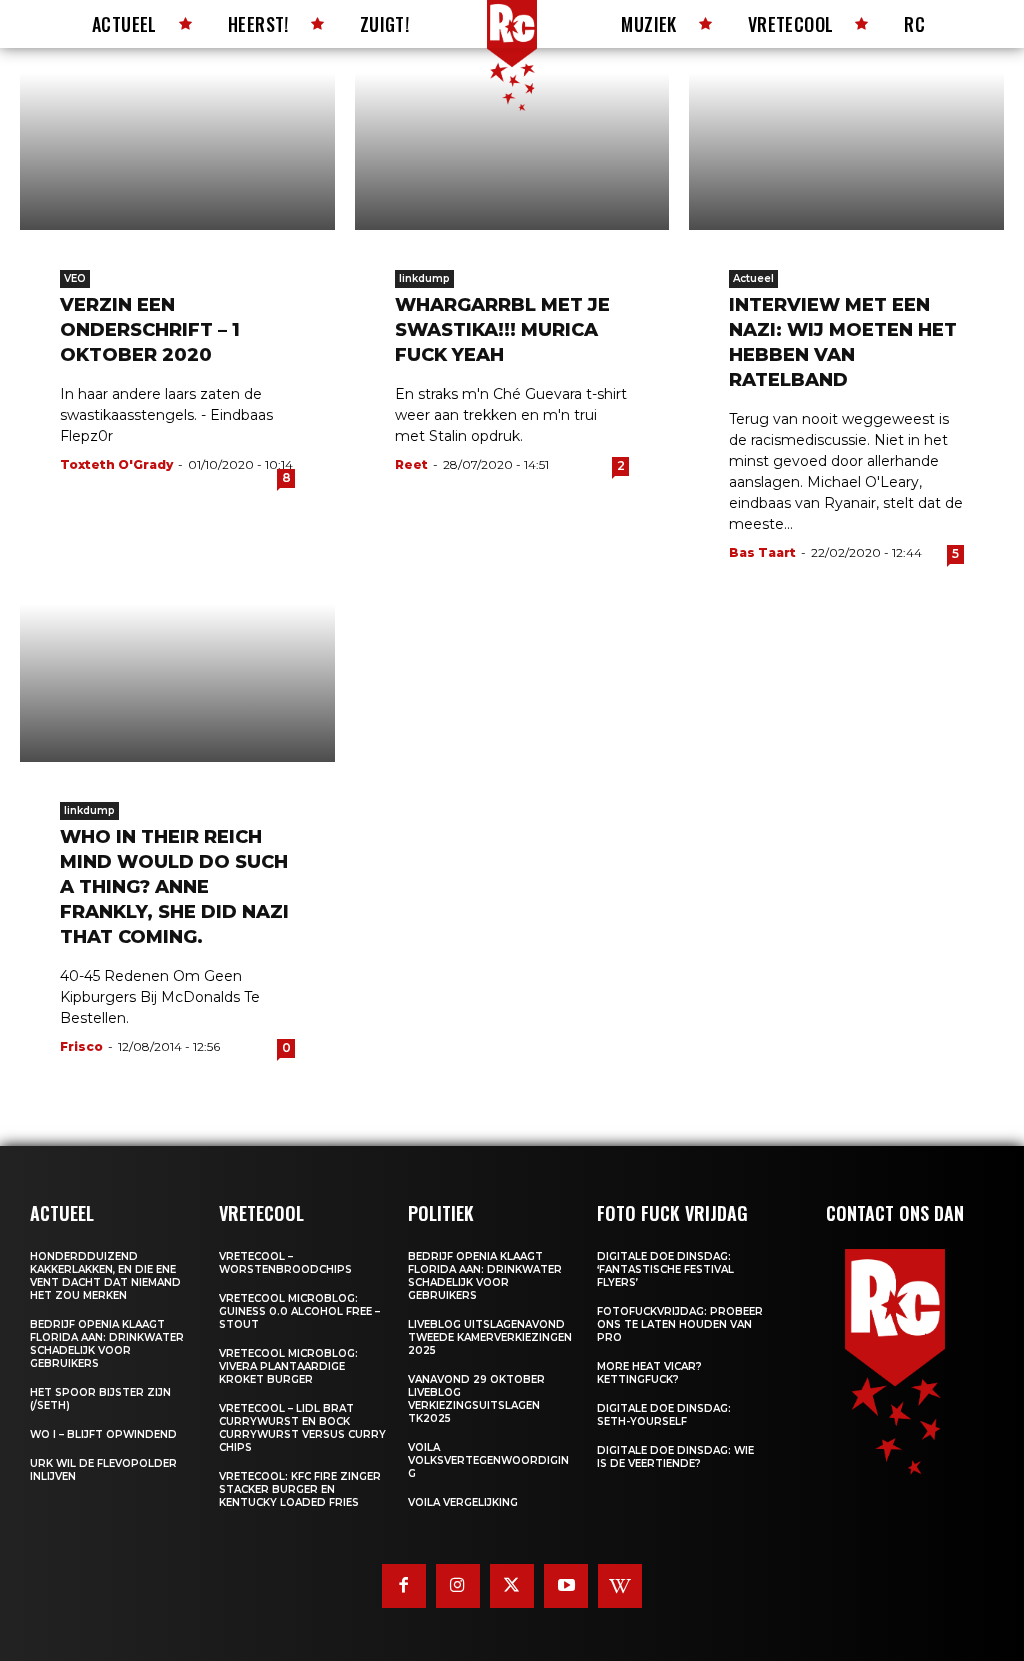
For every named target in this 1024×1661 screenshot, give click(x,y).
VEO (75, 278)
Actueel (753, 278)
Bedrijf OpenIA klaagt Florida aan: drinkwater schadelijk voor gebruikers (107, 1344)
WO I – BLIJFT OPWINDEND (103, 1434)
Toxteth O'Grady (116, 464)
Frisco (81, 1046)
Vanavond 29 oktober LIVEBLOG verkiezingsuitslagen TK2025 (476, 1399)
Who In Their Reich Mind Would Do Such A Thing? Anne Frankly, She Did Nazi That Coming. (174, 887)
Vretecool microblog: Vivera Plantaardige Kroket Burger (288, 1366)
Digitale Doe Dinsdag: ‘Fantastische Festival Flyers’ (665, 1269)
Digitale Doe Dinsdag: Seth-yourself (664, 1415)
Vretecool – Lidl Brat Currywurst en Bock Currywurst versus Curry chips (302, 1428)
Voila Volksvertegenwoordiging (488, 1460)
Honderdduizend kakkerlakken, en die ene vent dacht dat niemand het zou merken (105, 1276)
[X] (512, 1586)
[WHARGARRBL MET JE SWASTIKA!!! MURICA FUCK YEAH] (512, 151)
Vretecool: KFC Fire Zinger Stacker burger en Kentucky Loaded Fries (300, 1489)
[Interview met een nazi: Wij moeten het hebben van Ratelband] (846, 151)
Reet (411, 464)
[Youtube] (566, 1586)
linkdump (424, 278)
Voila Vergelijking (463, 1502)
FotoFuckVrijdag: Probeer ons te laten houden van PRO (680, 1324)
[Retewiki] (620, 1586)
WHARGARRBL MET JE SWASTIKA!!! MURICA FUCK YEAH (502, 330)
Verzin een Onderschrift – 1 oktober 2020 (150, 330)
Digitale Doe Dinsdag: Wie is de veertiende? (675, 1457)
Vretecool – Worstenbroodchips (285, 1263)
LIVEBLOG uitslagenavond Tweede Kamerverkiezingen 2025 (490, 1337)
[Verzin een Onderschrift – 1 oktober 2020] (177, 151)
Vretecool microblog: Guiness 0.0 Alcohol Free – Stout (299, 1311)
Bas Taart (762, 552)
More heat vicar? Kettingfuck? (649, 1373)
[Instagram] (458, 1586)
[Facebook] (404, 1586)
